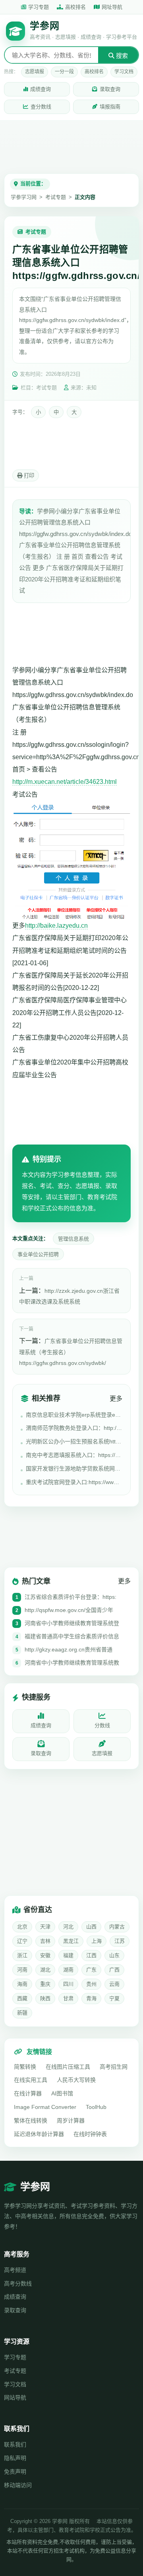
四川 (68, 1984)
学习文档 (124, 72)
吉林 (45, 1941)
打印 (28, 476)
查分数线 (41, 107)
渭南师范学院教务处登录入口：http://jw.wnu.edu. (74, 1428)
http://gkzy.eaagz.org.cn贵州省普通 (69, 1649)
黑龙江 (71, 1941)
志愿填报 (35, 72)
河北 (68, 1927)
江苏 (120, 1941)
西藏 (22, 1998)
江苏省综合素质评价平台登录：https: (71, 1597)
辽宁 (22, 1941)
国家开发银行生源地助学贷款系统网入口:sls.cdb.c (74, 1469)
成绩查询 (41, 89)
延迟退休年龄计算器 (39, 2134)
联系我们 (15, 2444)
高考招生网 (114, 2067)
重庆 (45, 1984)
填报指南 (110, 107)
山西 (91, 1927)
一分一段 (64, 72)
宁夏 (114, 1998)
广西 (114, 1970)
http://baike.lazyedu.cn (56, 926)
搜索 (121, 56)
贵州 (91, 1984)
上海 (97, 1941)
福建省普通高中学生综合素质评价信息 (72, 1636)
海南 (22, 1984)
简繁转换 (25, 2067)
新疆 (22, 2013)
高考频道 (15, 2270)
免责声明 (15, 2472)
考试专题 (56, 197)
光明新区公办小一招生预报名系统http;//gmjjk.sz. (74, 1441)
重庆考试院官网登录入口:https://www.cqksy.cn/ (74, 1482)
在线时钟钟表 (90, 2134)
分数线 (102, 1725)
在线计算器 (28, 2093)
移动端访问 (18, 2485)
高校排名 (75, 7)
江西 (91, 1955)
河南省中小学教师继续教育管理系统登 (72, 1623)
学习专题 (39, 7)
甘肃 (68, 1998)
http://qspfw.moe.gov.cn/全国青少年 (69, 1610)
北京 (22, 1927)
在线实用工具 (31, 2080)
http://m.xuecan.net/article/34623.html (65, 782)
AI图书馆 (62, 2093)
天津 (45, 1927)
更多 (116, 1399)
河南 (22, 1970)
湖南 (68, 1970)
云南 (114, 1984)
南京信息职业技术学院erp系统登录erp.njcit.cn (74, 1415)
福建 (68, 1955)
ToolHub (96, 2107)
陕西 (45, 1998)
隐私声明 (15, 2458)
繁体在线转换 (31, 2120)
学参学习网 (24, 197)
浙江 (22, 1955)
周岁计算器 (71, 2120)
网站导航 (15, 2397)
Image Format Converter (45, 2107)
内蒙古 (117, 1927)
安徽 (45, 1955)
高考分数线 (18, 2283)
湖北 (45, 1970)
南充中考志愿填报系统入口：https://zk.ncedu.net (74, 1455)
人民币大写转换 (76, 2080)
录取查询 (110, 89)
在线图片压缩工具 (68, 2067)
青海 (91, 1998)
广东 (91, 1970)
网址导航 (112, 7)
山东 (114, 1955)
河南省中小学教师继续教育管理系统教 (72, 1663)
